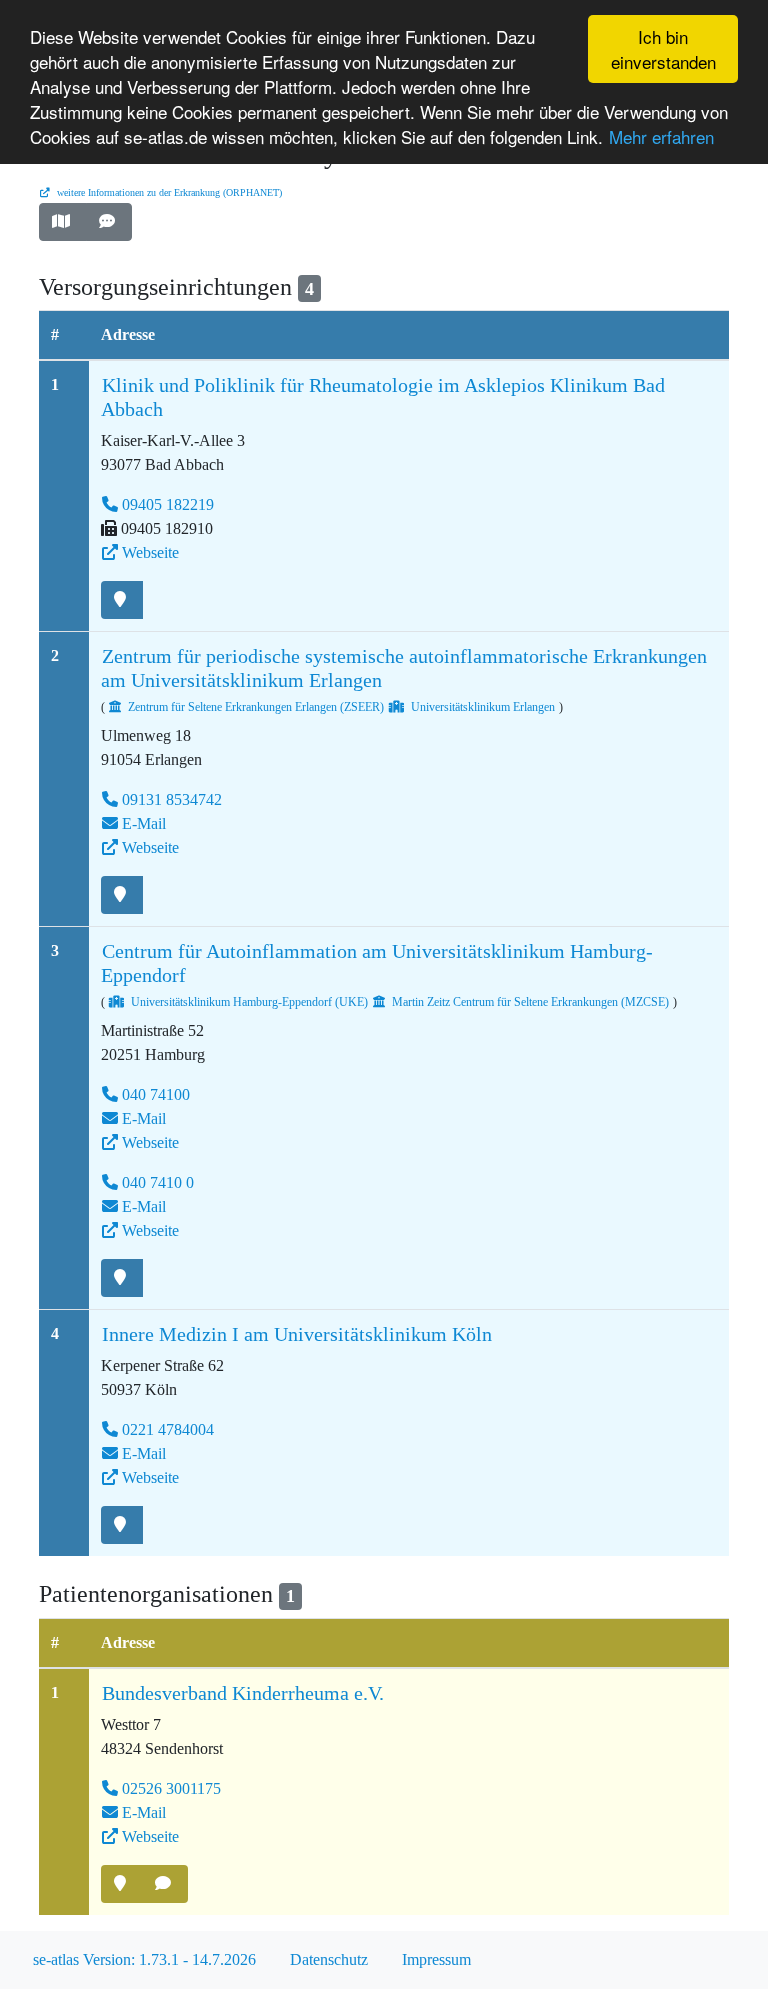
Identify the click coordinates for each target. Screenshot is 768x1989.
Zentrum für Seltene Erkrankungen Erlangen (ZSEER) (256, 707)
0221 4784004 (168, 1429)
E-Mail (144, 823)
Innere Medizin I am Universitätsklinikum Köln (297, 1334)
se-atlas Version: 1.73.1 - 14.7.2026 (144, 1959)
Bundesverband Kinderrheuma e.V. (243, 1693)
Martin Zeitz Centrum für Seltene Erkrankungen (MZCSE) (530, 1002)
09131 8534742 (172, 799)
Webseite (150, 552)
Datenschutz (329, 1959)
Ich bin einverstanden (663, 49)
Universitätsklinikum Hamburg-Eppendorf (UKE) (249, 1002)
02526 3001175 (171, 1788)
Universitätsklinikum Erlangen (483, 707)
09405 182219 (168, 504)
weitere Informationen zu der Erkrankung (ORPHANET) (168, 192)
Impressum (436, 1959)
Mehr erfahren (661, 136)
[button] (63, 222)
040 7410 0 (158, 1182)
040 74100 (156, 1094)
